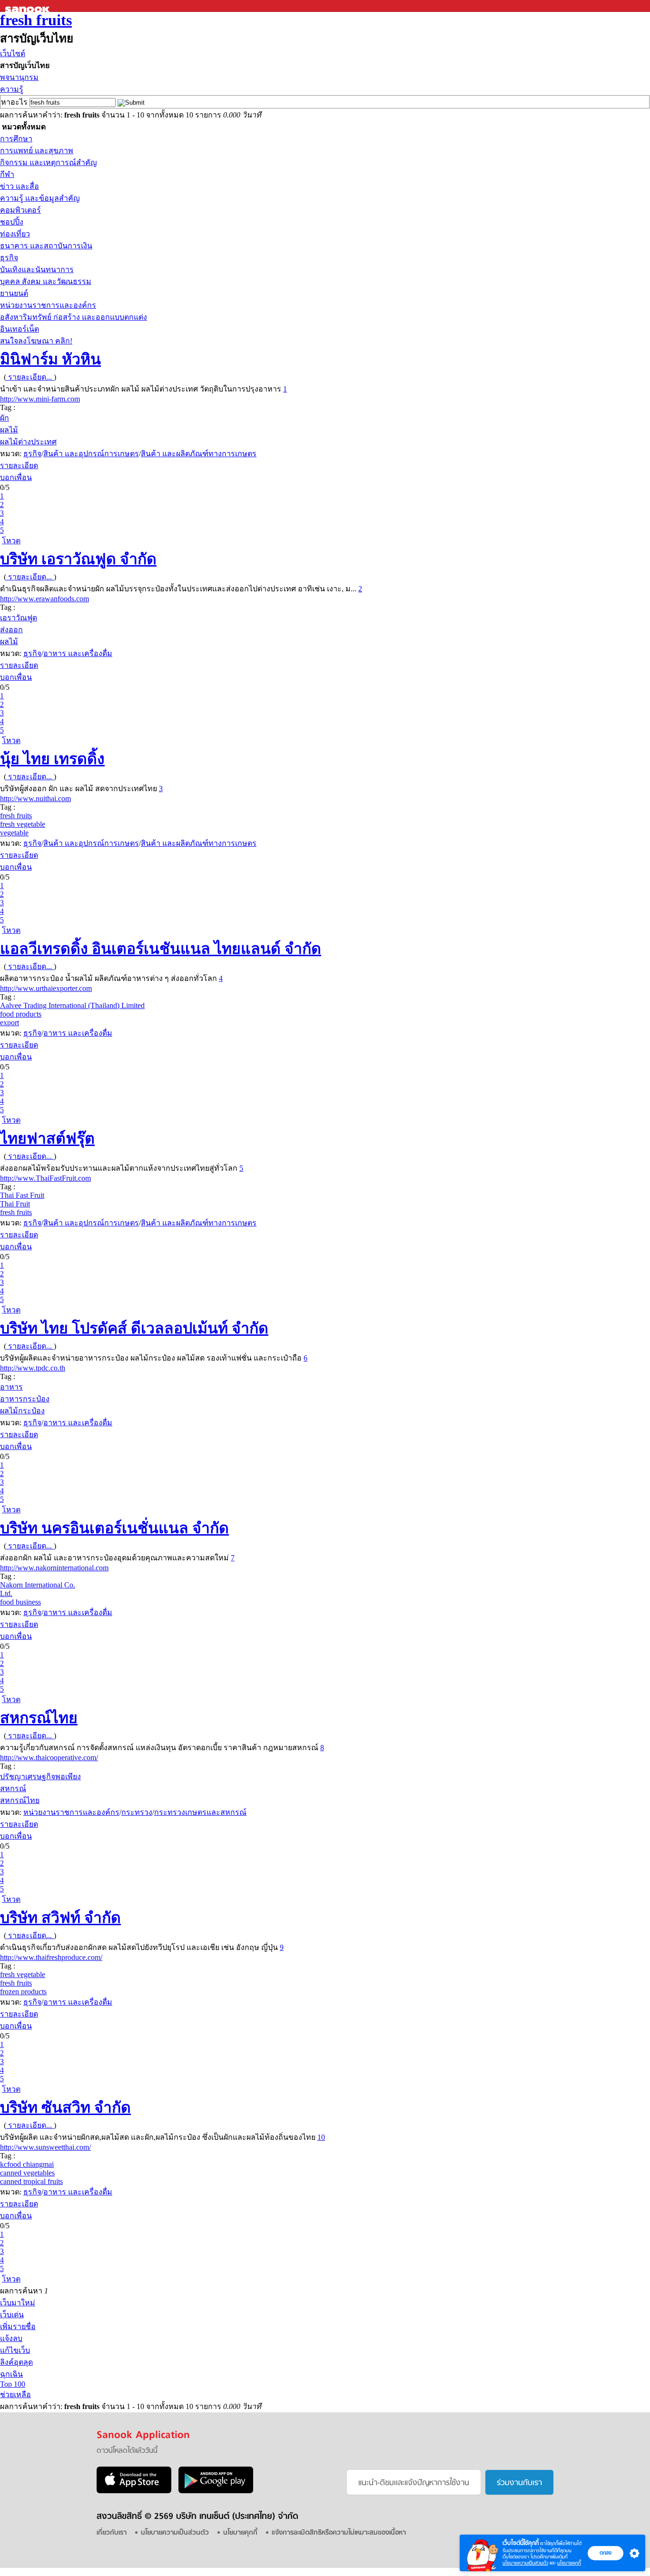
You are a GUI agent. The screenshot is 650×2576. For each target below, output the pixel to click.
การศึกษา (16, 139)
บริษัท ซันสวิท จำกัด (65, 2107)
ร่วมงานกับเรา (519, 2483)
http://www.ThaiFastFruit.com (45, 1178)
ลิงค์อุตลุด (16, 2362)
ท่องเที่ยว (15, 234)
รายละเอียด (19, 465)
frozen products (23, 1992)
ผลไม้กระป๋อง (22, 1411)
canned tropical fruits (31, 2181)
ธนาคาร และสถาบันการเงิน (46, 246)
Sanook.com (29, 6)
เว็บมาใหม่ (18, 2303)
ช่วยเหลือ (15, 2395)
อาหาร (11, 1387)
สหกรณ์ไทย (39, 1718)
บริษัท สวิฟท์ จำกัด (60, 1918)
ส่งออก (11, 630)
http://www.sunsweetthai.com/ (45, 2147)
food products (21, 1014)
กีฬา (7, 174)
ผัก (5, 418)
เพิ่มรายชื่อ (18, 2326)
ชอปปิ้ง (12, 222)
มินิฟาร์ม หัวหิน (50, 359)
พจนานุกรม (19, 77)
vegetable (14, 833)
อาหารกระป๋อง (25, 1399)
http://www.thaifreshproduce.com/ (51, 1957)
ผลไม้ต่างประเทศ (28, 442)
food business (20, 1602)
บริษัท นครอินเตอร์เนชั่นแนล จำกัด (114, 1528)
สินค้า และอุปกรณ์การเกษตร (91, 454)
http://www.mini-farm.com (40, 399)
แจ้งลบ (11, 2338)
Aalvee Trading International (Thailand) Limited (72, 1005)
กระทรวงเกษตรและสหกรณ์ (200, 1812)
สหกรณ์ (13, 1788)
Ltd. (6, 1593)
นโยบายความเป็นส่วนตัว (525, 2563)
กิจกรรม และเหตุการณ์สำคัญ (49, 162)
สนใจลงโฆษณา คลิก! (36, 341)
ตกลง (606, 2553)
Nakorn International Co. (38, 1585)
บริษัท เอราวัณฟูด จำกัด (78, 559)
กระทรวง (137, 1812)
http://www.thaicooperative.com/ (49, 1758)
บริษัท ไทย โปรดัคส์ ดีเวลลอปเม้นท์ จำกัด (134, 1328)
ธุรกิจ (9, 258)
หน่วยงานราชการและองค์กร (48, 305)
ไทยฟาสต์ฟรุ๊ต (47, 1138)
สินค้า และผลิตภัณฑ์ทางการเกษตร (199, 454)
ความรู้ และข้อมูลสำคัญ (40, 198)
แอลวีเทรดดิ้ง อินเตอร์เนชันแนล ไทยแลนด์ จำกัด (161, 949)
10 (321, 2137)
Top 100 (13, 2384)
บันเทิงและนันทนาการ (37, 269)
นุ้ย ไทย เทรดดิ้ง (52, 759)
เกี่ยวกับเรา (112, 2533)
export (10, 1023)
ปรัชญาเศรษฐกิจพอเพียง (40, 1777)
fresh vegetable (23, 824)
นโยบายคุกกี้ (569, 2563)
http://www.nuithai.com (35, 798)
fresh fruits (36, 20)
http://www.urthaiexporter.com (46, 988)
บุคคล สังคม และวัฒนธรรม (46, 281)
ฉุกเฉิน (11, 2374)
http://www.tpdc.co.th (33, 1368)
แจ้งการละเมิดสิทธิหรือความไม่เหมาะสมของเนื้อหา (339, 2533)
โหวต (11, 541)
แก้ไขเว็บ (15, 2350)
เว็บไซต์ (13, 54)
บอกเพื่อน (16, 477)
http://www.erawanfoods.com (44, 599)
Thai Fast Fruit (22, 1195)
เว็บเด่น (12, 2315)
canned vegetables (27, 2173)
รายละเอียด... (30, 377)
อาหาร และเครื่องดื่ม (78, 653)
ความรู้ (12, 89)
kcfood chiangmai (27, 2164)
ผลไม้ (9, 430)
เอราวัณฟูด (19, 618)
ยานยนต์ (14, 293)
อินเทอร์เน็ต (20, 329)
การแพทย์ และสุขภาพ (37, 151)
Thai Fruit (15, 1204)
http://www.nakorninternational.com (54, 1568)
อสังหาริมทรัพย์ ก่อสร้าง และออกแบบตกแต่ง (74, 317)
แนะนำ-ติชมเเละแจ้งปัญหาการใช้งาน (414, 2483)
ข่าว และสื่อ (20, 186)
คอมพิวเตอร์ (20, 210)
